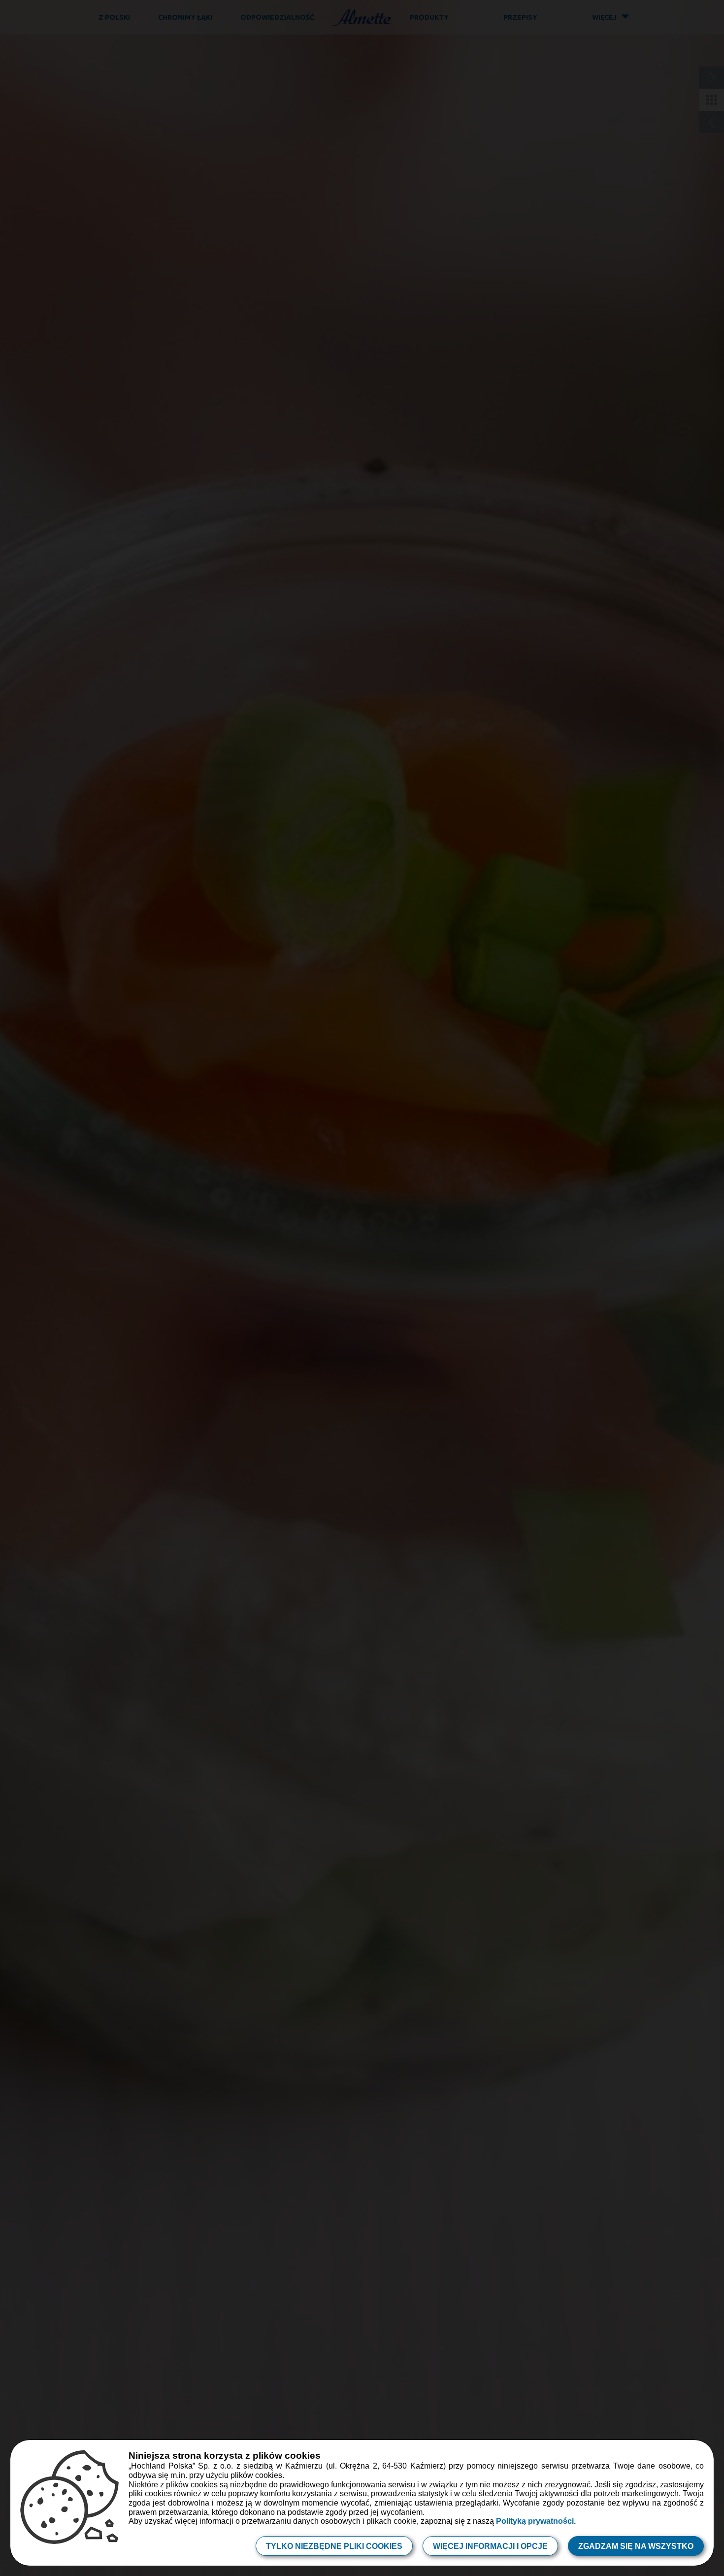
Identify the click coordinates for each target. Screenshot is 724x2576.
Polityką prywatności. (536, 2521)
